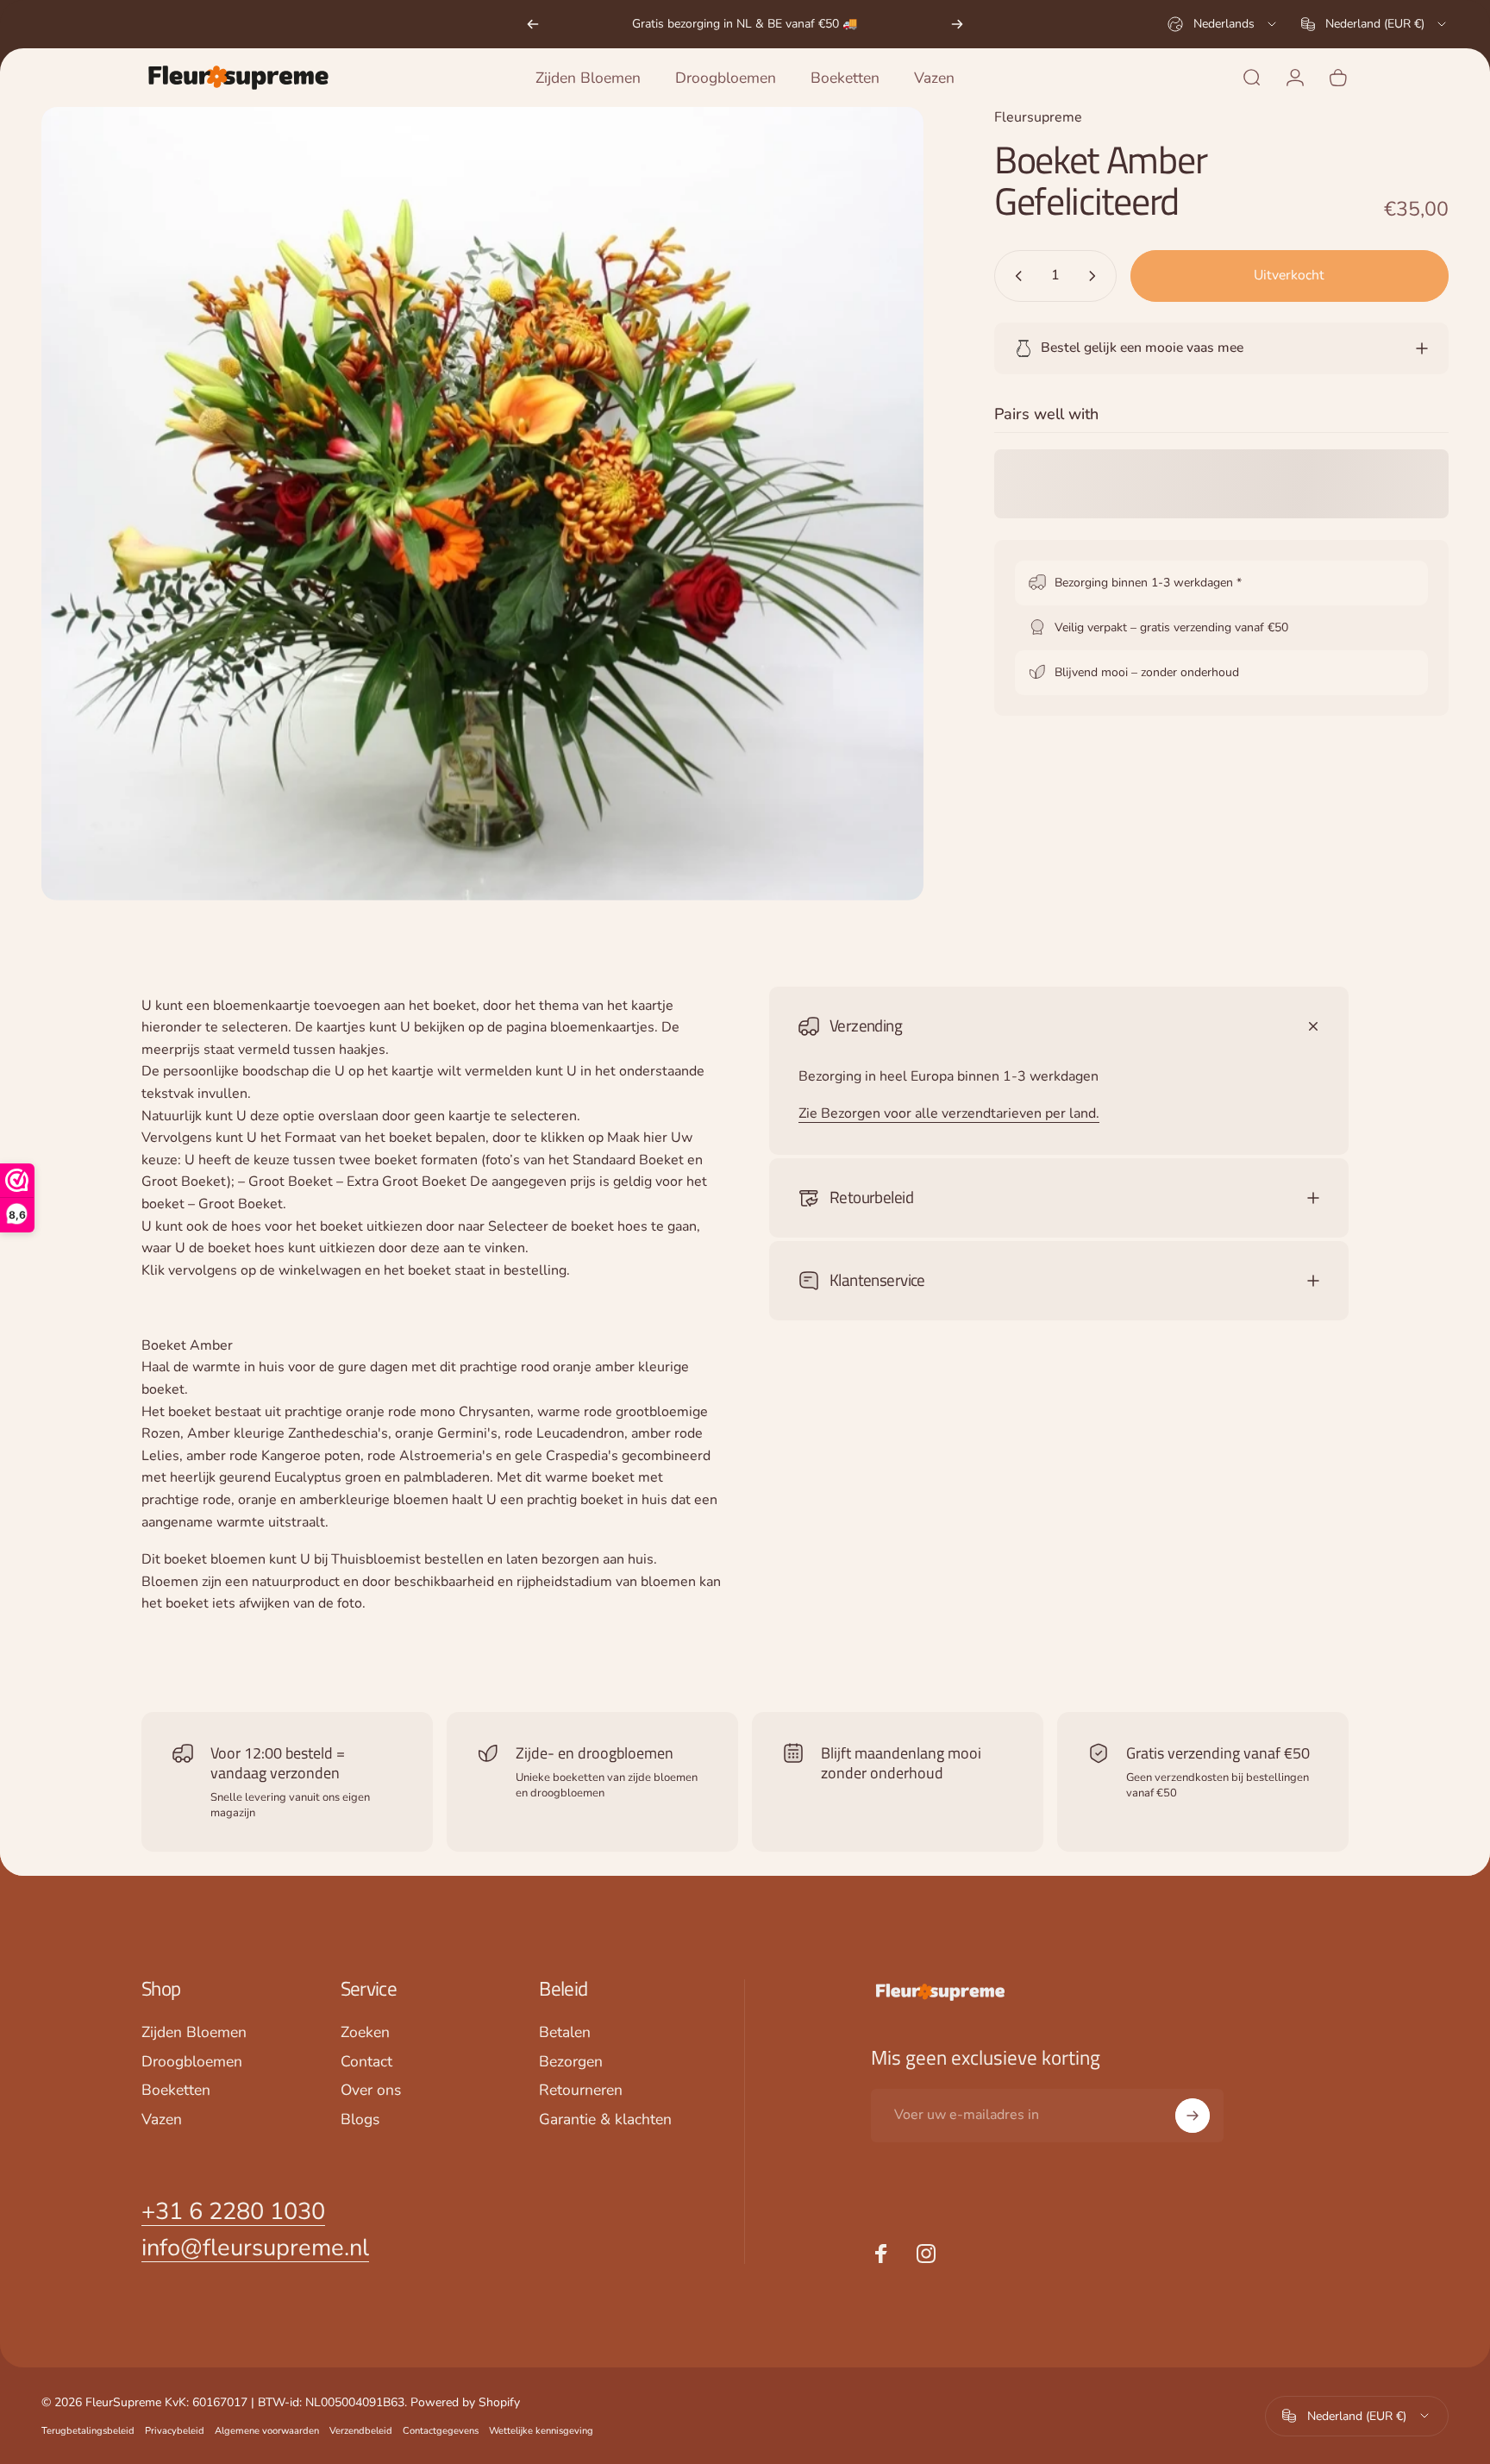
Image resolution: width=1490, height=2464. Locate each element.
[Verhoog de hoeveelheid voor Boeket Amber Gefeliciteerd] (1096, 276)
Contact (366, 2062)
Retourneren (581, 2091)
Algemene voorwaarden (267, 2431)
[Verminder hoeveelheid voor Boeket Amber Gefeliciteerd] (1015, 276)
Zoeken (365, 2033)
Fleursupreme (1038, 117)
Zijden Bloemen (194, 2033)
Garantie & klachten (605, 2121)
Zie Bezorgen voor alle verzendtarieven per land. (949, 1113)
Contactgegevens (441, 2431)
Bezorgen (571, 2062)
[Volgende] (957, 24)
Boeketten (176, 2091)
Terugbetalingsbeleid (88, 2431)
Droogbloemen (192, 2062)
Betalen (565, 2033)
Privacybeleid (175, 2431)
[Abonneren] (1193, 2116)
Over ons (371, 2091)
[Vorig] (533, 24)
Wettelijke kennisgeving (541, 2431)
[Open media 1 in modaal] (482, 504)
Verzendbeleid (361, 2431)
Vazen (162, 2121)
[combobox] (1223, 24)
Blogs (360, 2121)
